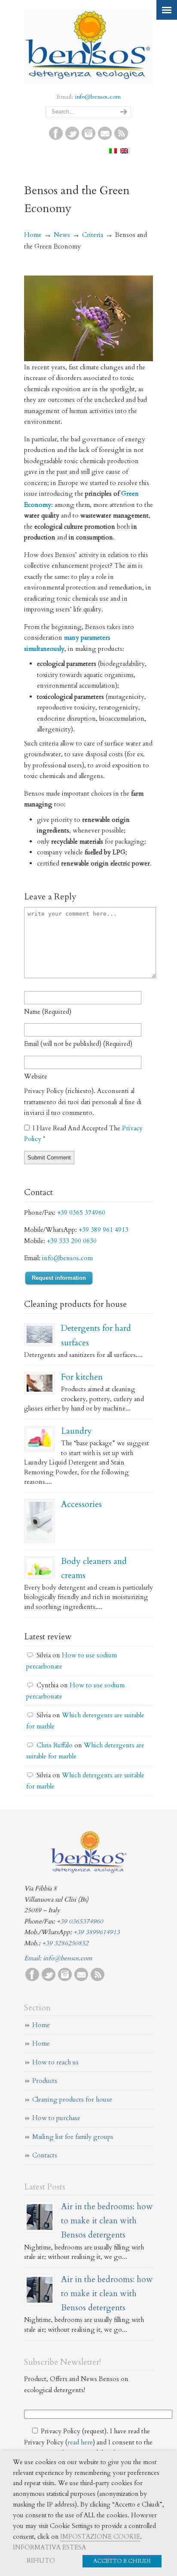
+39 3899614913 (97, 1932)
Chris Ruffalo (55, 1745)
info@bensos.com (98, 97)
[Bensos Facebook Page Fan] (56, 138)
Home (33, 235)
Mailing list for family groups (73, 2137)
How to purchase (56, 2118)
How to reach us (55, 2062)
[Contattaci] (105, 138)
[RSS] (121, 138)
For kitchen (82, 1377)
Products (45, 2081)
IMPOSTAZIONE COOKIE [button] (100, 2537)
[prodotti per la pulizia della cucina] (40, 1383)
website (36, 1076)
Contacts (45, 2155)
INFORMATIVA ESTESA (49, 2547)
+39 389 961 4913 (104, 1230)
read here (80, 2442)
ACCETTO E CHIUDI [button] (122, 2561)
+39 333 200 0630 (72, 1241)
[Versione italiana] (113, 151)
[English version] (124, 151)
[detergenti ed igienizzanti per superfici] (40, 1334)
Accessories (81, 1504)
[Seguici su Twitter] (72, 138)
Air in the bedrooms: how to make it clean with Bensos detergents (107, 2221)
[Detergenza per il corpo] (40, 1567)
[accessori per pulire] (40, 1521)
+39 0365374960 (80, 1921)
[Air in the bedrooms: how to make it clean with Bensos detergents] (40, 2217)
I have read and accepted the (83, 1134)
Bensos (88, 45)
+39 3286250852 (65, 1943)
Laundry (76, 1431)
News (62, 235)
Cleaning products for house (72, 2100)
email (78, 1044)
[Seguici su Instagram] (88, 138)
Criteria (93, 235)
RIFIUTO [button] (41, 2561)
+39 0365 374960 (81, 1213)
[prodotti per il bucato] (40, 1439)
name (48, 1012)
